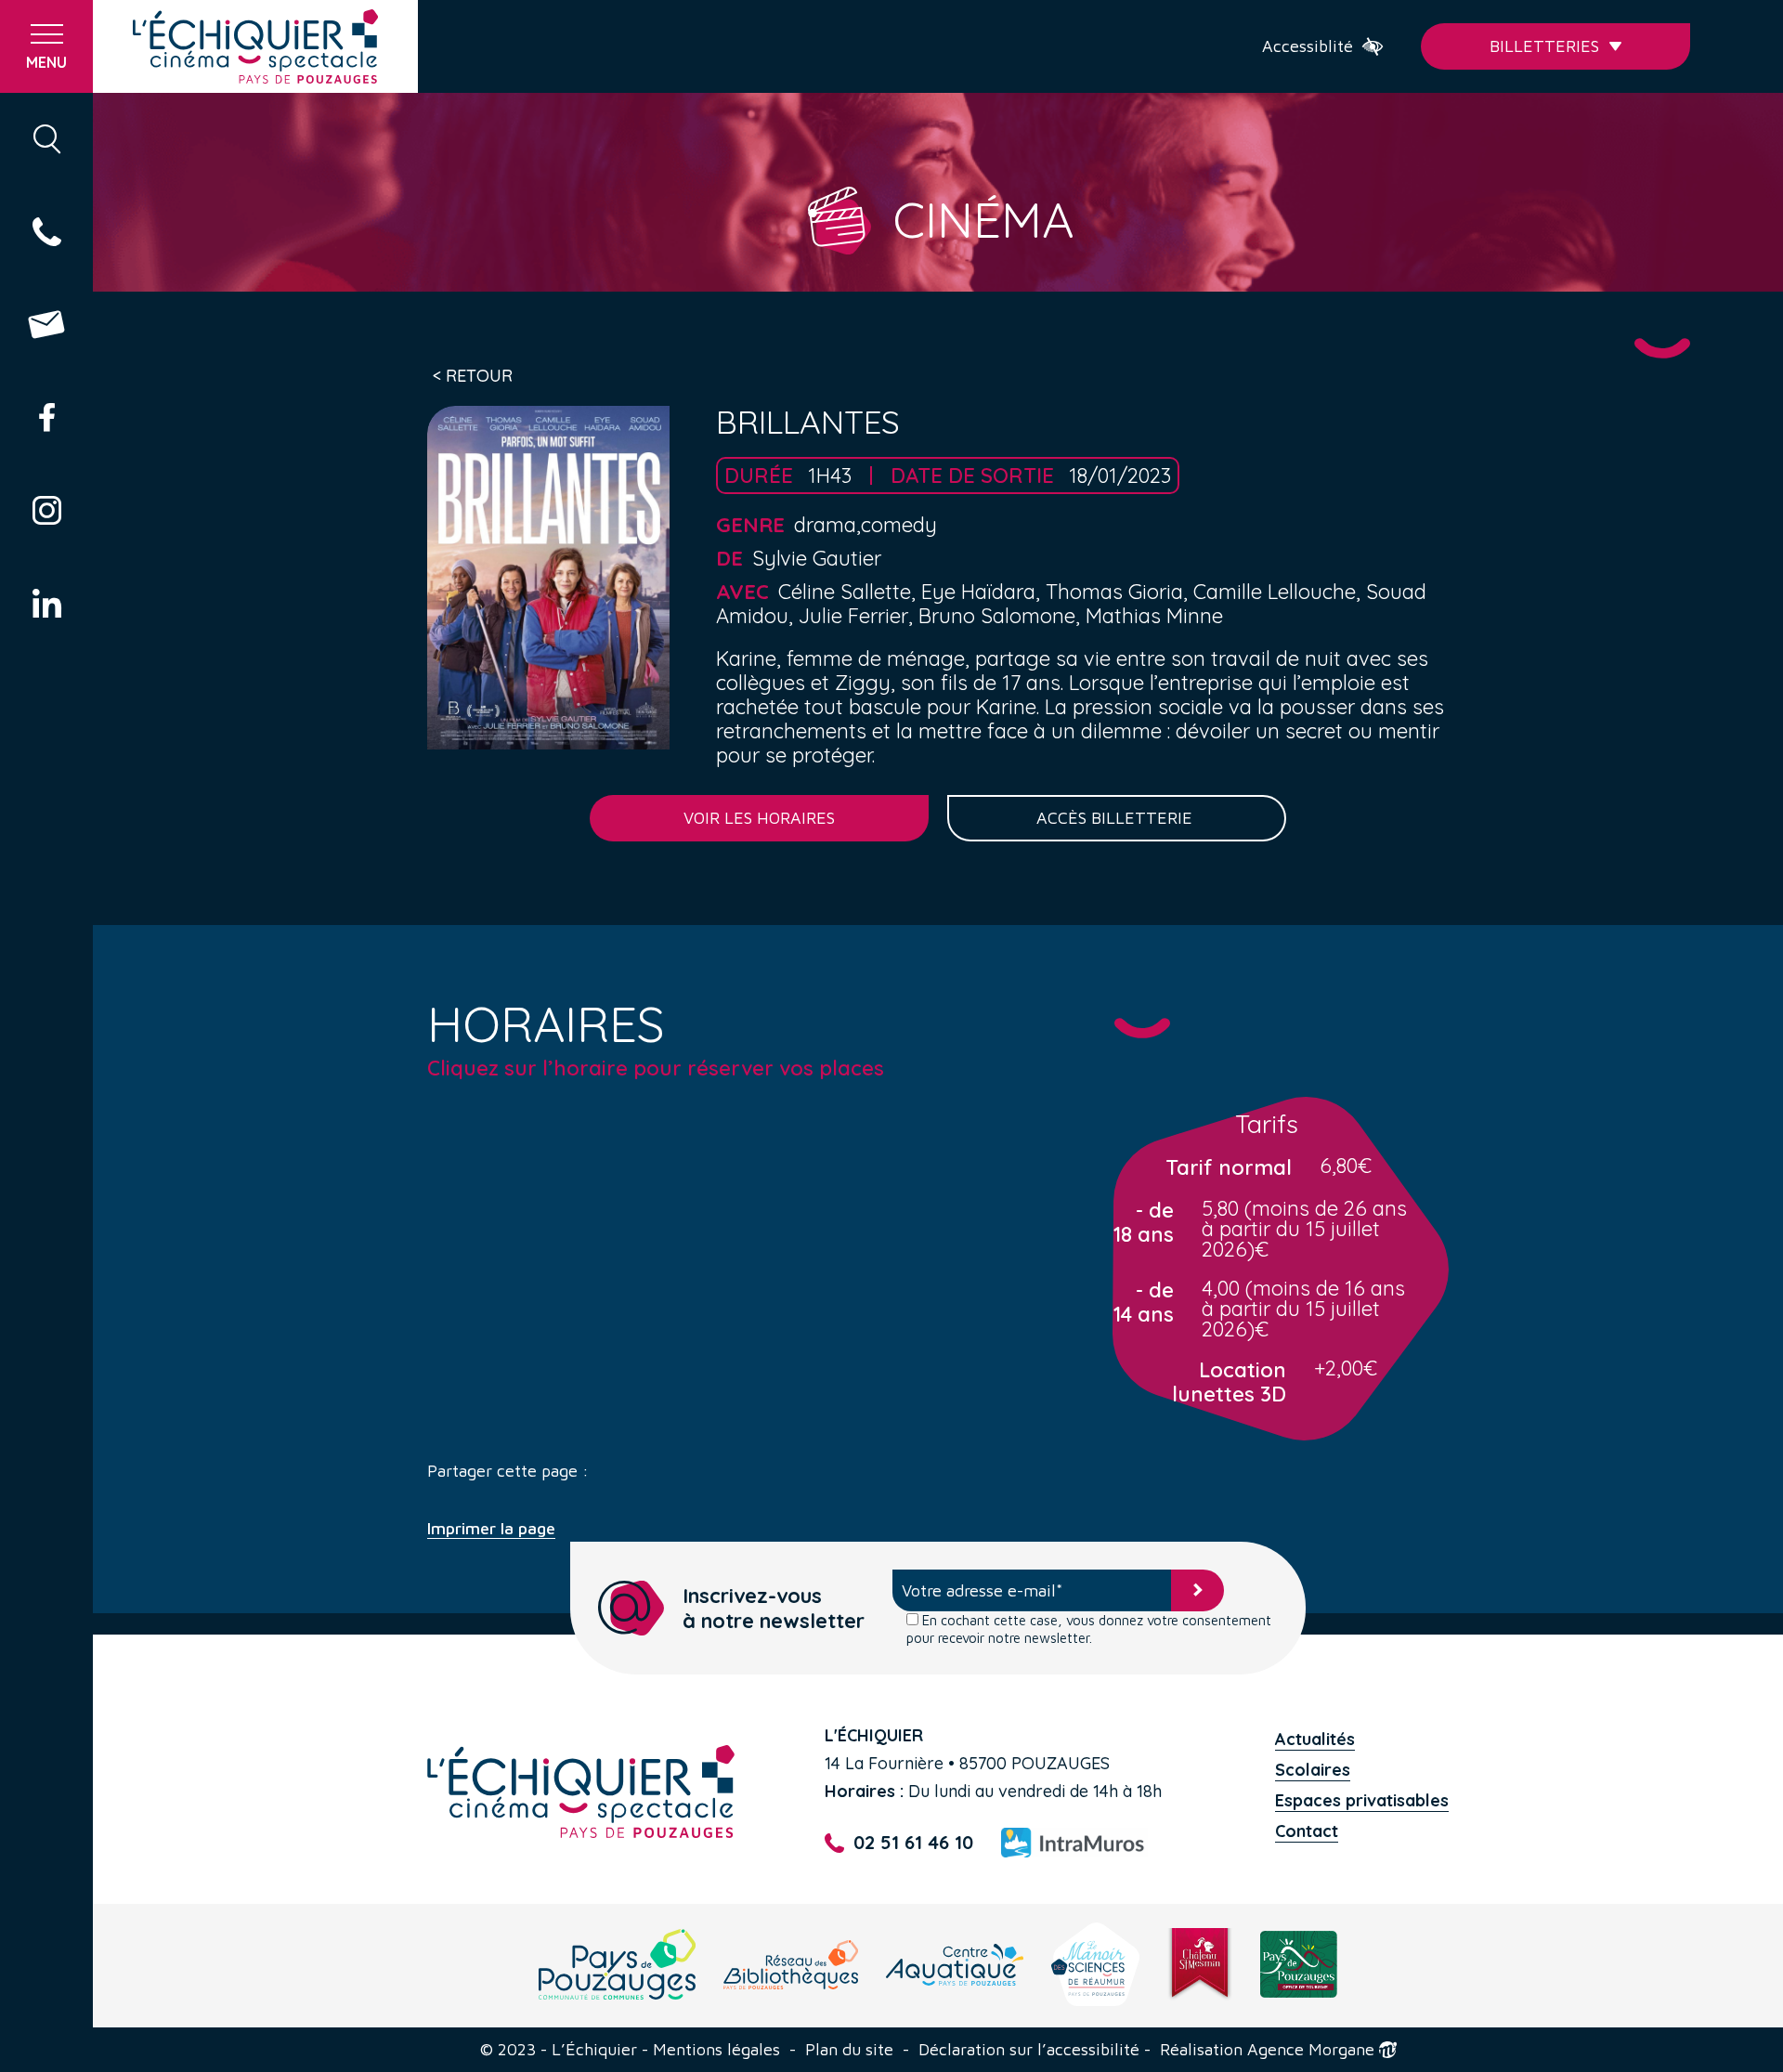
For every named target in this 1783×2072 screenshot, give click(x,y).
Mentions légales (716, 2050)
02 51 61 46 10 (913, 1843)
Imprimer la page (491, 1529)
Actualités (1315, 1739)
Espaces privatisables (1362, 1800)
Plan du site (849, 2050)
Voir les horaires (759, 818)
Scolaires (1313, 1770)
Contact (1307, 1831)
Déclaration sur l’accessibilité (1029, 2050)
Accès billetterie (1117, 818)
